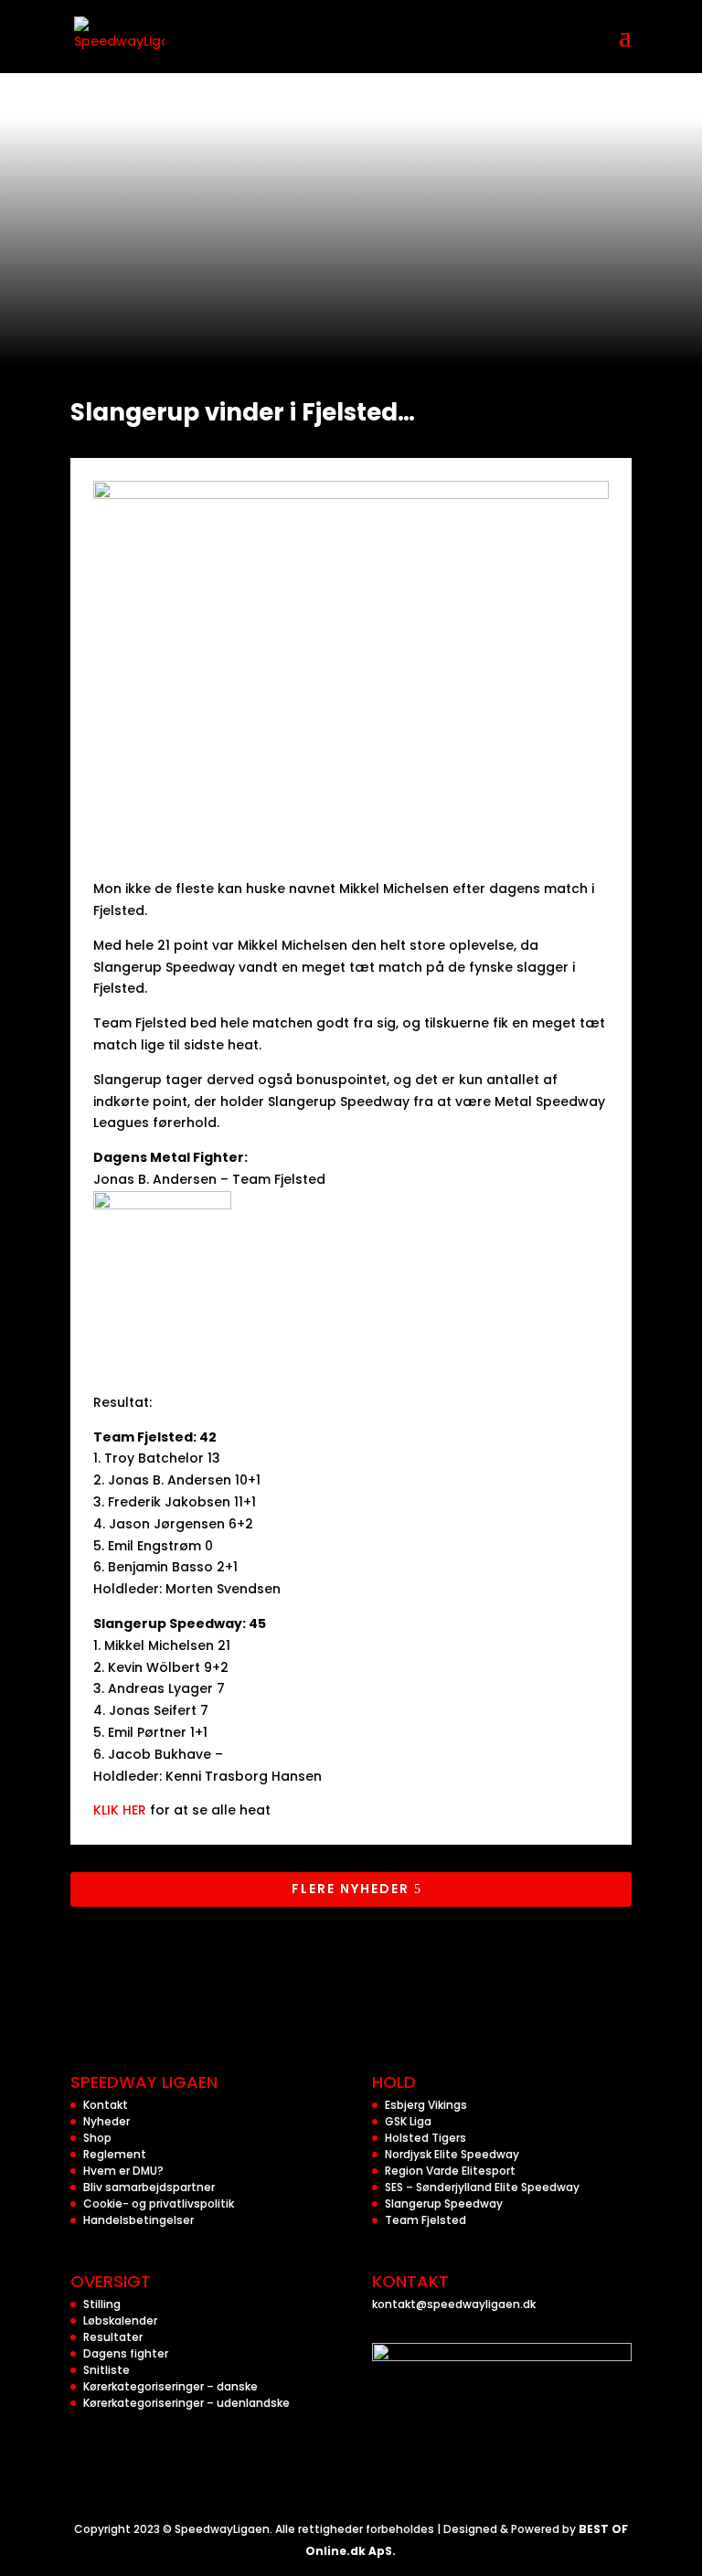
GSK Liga (408, 2121)
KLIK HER (120, 1810)
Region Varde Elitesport (450, 2171)
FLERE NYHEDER (351, 1889)
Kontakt (106, 2105)
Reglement (115, 2154)
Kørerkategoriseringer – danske (170, 2386)
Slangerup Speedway (444, 2203)
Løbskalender (120, 2321)
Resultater (113, 2337)
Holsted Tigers (425, 2138)
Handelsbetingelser (138, 2220)
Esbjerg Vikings (426, 2105)
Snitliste (106, 2370)
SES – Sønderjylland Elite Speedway (482, 2187)
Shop (97, 2138)
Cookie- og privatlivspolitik (159, 2203)
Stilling (102, 2304)
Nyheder (106, 2121)
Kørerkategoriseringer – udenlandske (186, 2403)
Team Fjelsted (425, 2220)
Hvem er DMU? (123, 2171)
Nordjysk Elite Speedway (452, 2154)
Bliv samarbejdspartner (149, 2187)
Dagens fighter (126, 2353)
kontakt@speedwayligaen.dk (454, 2304)
